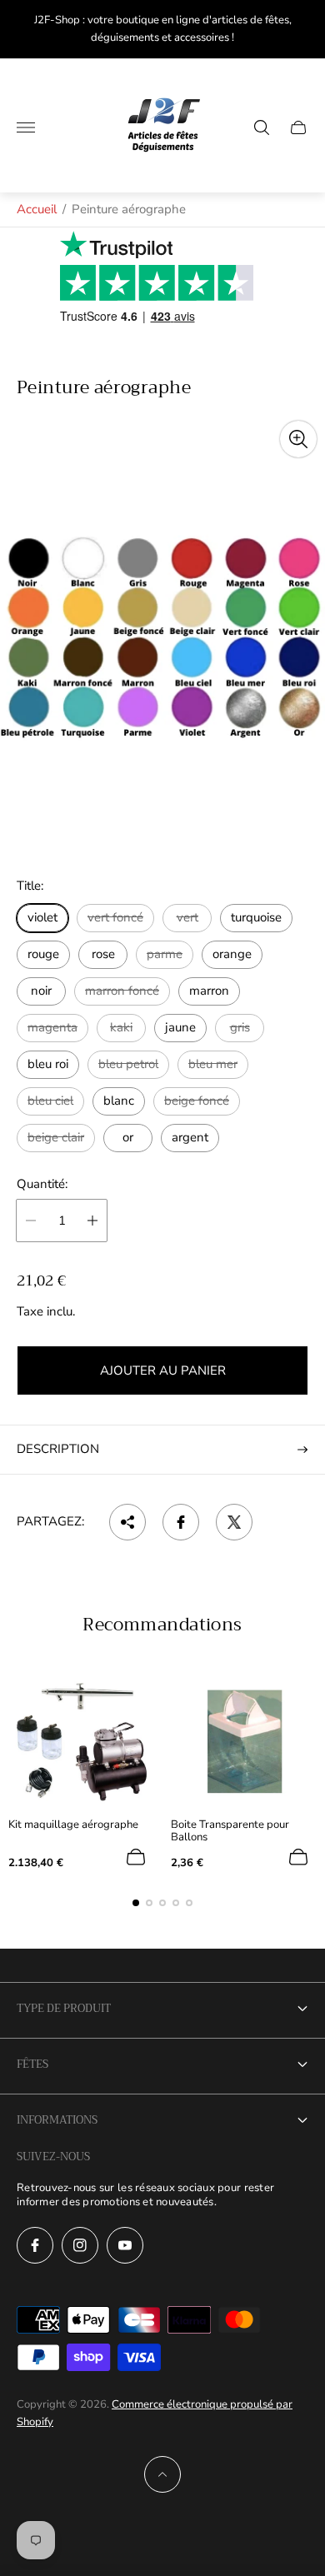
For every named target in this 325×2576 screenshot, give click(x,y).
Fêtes (32, 2064)
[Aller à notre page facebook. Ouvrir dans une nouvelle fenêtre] (35, 2245)
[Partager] (127, 1522)
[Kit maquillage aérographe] (81, 1740)
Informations (57, 2120)
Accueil (37, 209)
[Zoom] (298, 439)
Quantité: (42, 1184)
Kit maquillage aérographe (73, 1825)
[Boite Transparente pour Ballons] (244, 1740)
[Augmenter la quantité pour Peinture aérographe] (92, 1221)
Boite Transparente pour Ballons (230, 1831)
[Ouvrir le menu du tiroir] (26, 127)
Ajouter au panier (163, 1370)
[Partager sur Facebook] (181, 1522)
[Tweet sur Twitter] (234, 1522)
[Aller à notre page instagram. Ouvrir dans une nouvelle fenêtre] (80, 2245)
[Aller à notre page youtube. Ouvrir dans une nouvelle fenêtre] (125, 2245)
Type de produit (64, 2008)
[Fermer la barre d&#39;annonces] (300, 30)
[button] (136, 1903)
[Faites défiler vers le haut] (162, 2474)
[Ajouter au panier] (136, 1857)
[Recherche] (262, 127)
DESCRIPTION (58, 1449)
